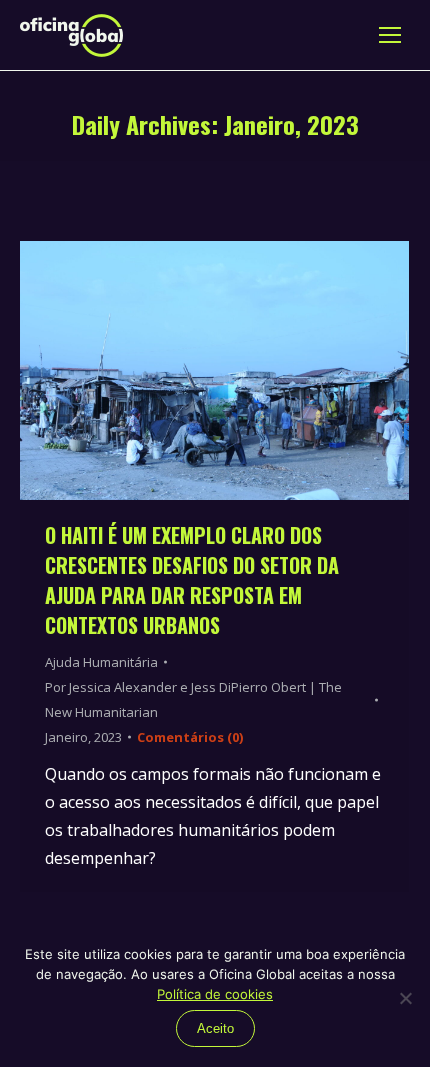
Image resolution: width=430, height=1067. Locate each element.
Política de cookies (215, 994)
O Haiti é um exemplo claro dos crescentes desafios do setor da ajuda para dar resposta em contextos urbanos (192, 580)
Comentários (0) (190, 737)
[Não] (405, 998)
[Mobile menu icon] (390, 35)
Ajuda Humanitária (101, 662)
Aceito (215, 1028)
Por (193, 699)
